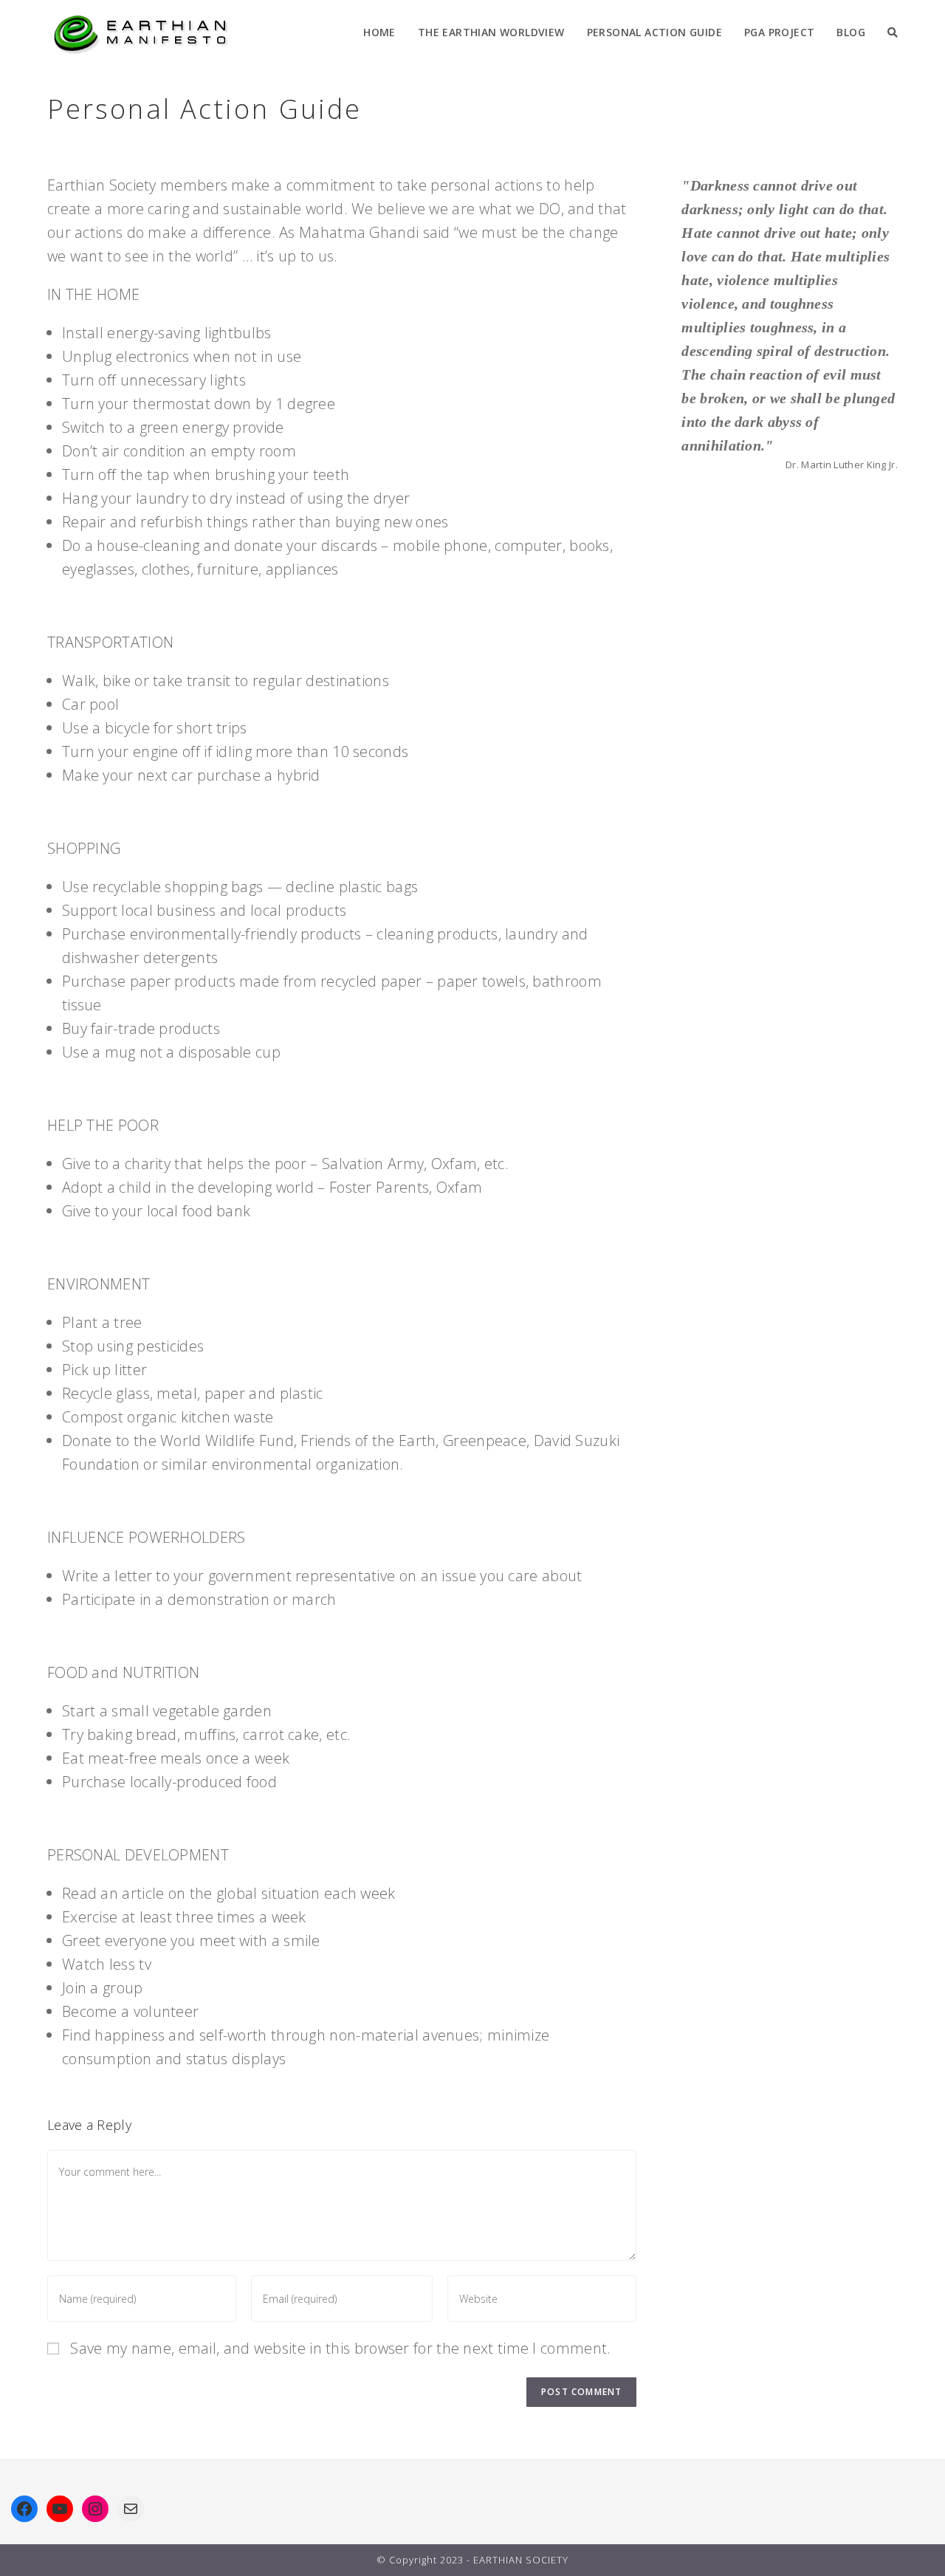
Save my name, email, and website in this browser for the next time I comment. (340, 2348)
